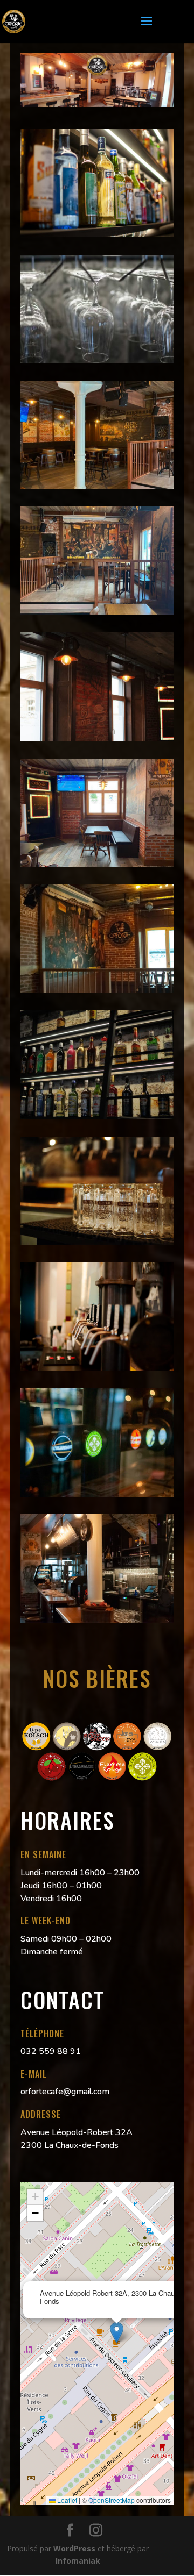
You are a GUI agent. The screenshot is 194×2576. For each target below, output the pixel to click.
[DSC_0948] (97, 1116)
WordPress (74, 2548)
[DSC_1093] (97, 1494)
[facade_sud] (97, 738)
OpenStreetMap (112, 2500)
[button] (117, 2333)
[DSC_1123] (97, 1620)
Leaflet (66, 2500)
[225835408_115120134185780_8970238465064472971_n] (97, 612)
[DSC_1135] (97, 1368)
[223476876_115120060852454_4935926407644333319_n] (97, 864)
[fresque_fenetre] (97, 990)
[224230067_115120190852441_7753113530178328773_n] (97, 486)
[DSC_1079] (97, 1242)
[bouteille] (97, 234)
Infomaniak (78, 2561)
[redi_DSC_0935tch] (97, 360)
